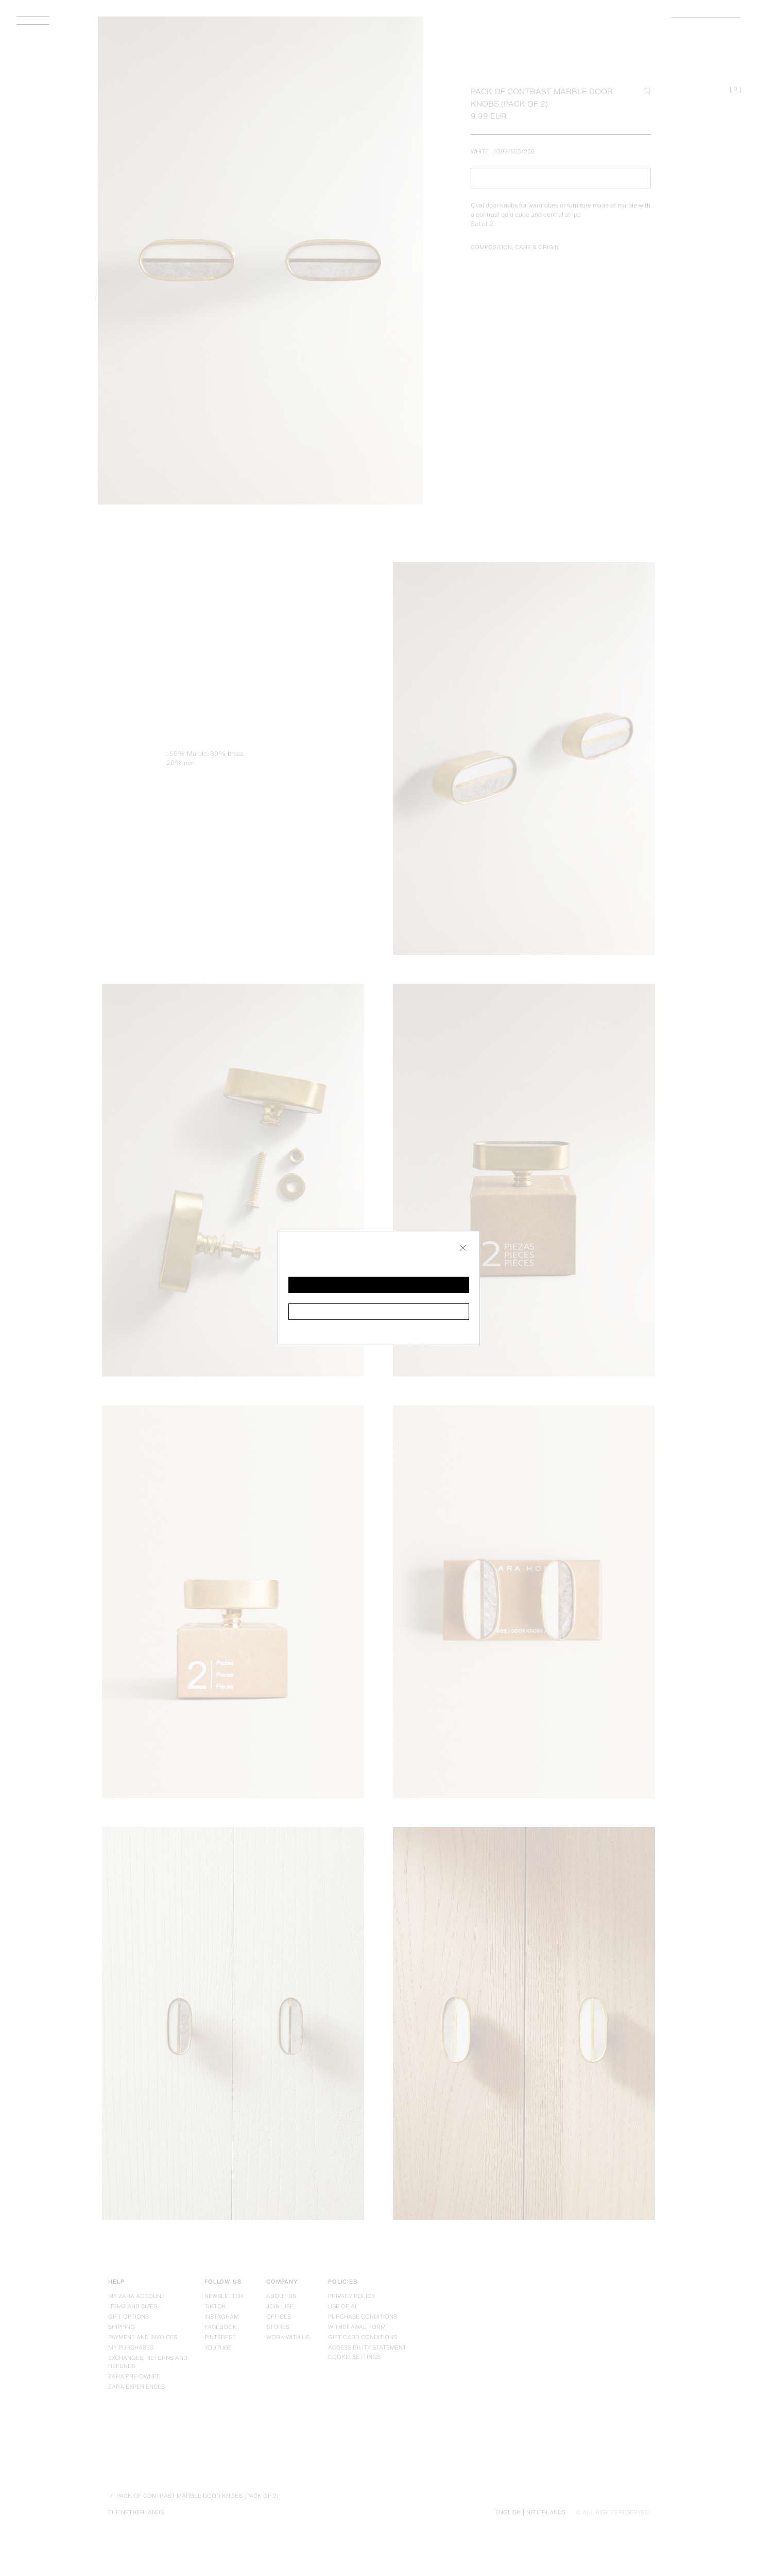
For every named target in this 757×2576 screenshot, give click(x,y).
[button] (379, 1285)
